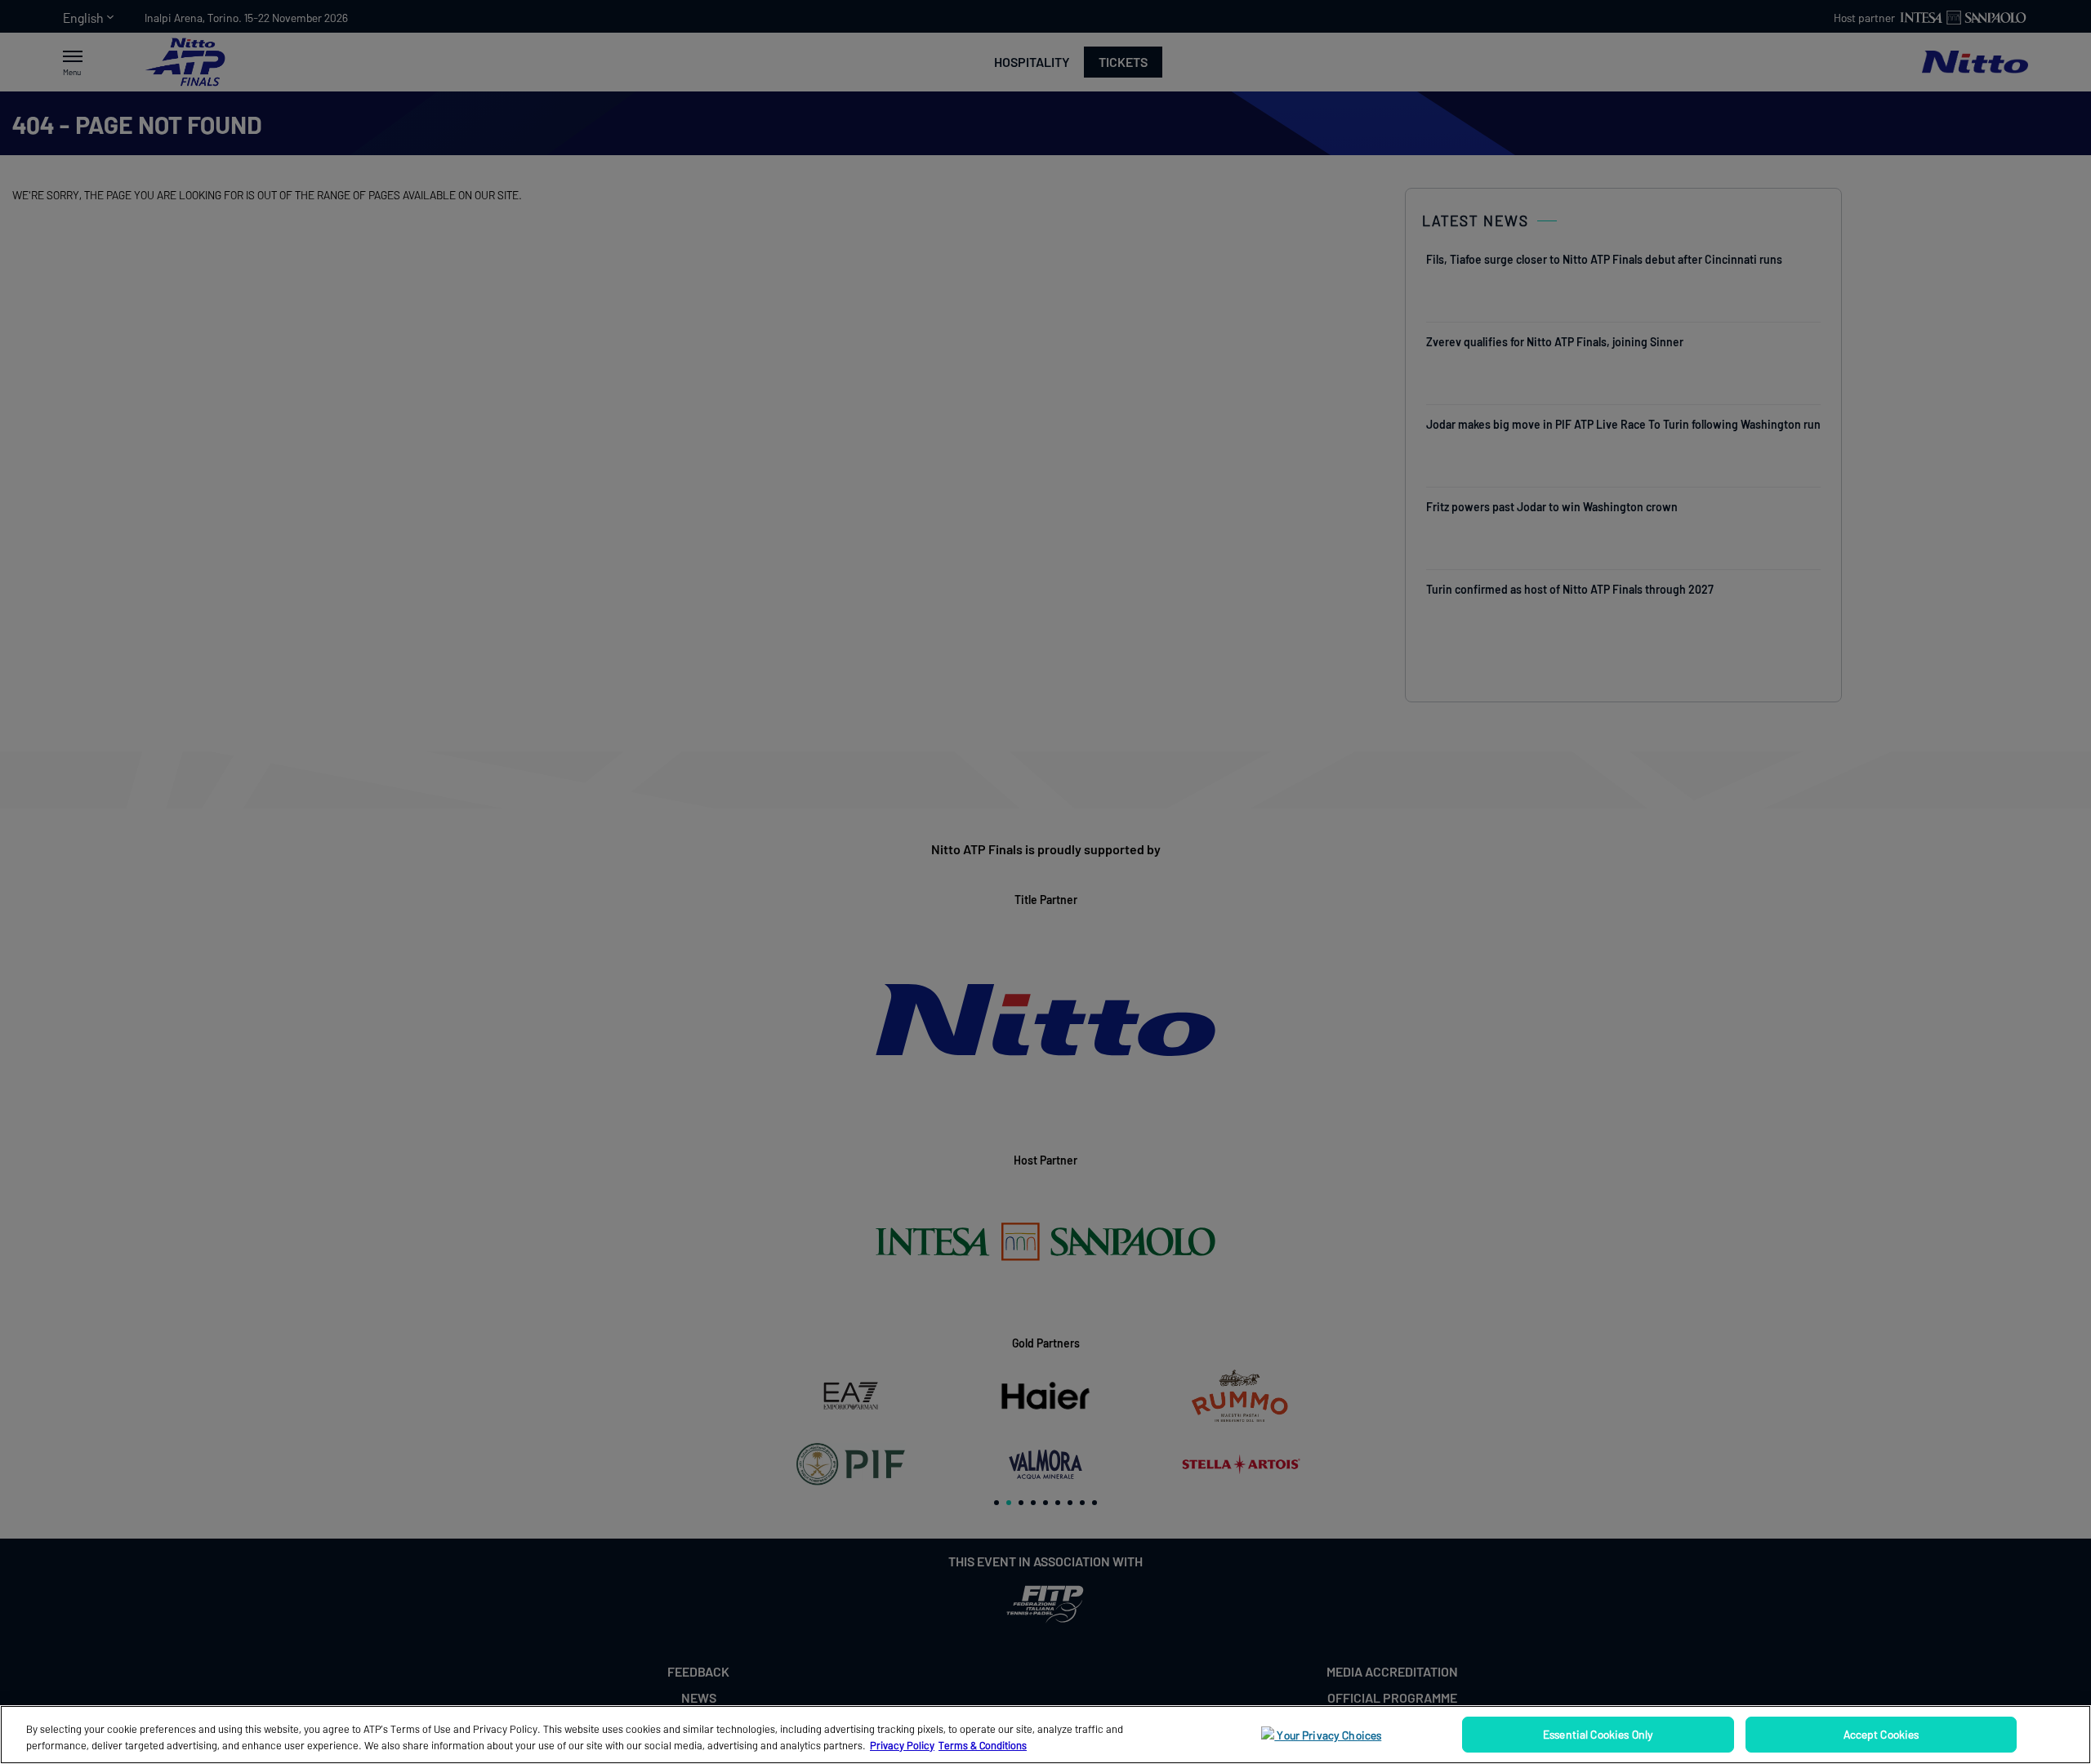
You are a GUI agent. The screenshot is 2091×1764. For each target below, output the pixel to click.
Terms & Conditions (983, 1745)
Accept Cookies (1881, 1734)
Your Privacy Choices (1328, 1735)
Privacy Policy (902, 1745)
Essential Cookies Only (1598, 1734)
